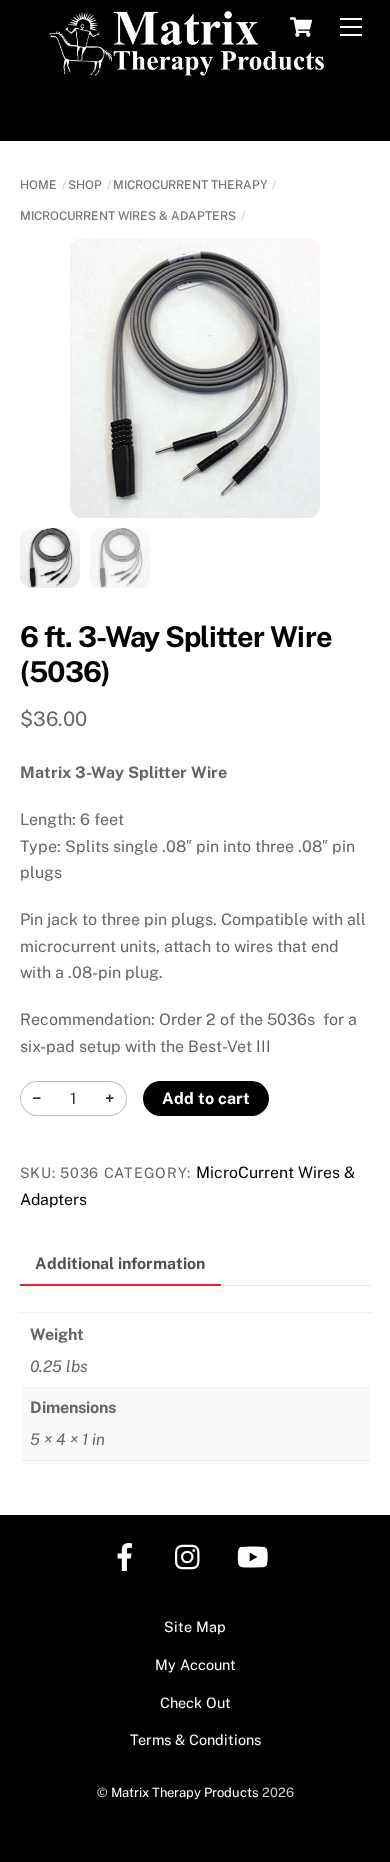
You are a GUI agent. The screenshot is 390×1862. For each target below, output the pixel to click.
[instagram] (192, 1555)
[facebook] (128, 1555)
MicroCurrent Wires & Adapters (128, 216)
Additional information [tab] (120, 1263)
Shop (85, 185)
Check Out (195, 1702)
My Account (195, 1664)
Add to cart (206, 1098)
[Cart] (301, 27)
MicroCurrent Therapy (190, 185)
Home (38, 185)
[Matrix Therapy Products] (190, 68)
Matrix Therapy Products (185, 1792)
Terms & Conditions (195, 1739)
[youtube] (256, 1555)
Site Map (195, 1626)
